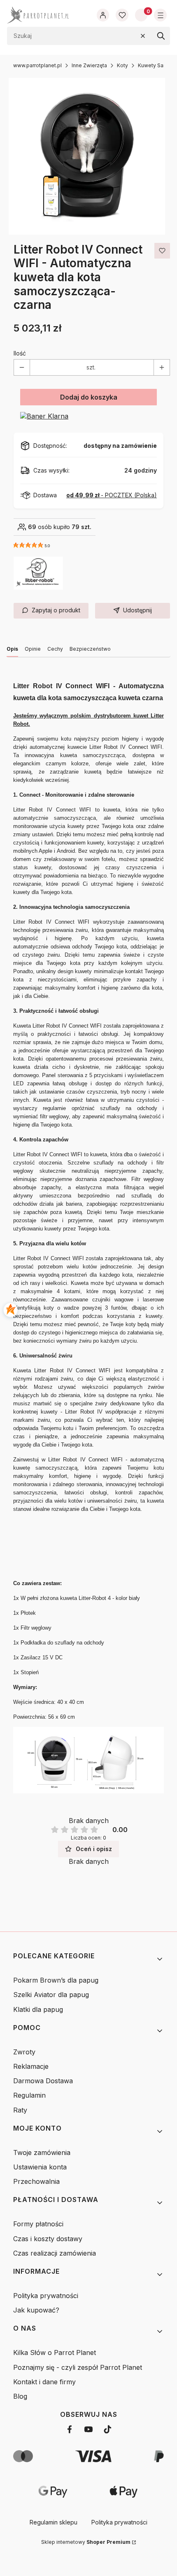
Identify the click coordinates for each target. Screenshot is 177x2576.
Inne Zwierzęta (89, 65)
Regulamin (29, 2095)
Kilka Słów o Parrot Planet (55, 2353)
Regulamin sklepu (54, 2522)
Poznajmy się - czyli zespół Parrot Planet (78, 2367)
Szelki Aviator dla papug (51, 1995)
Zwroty (24, 2052)
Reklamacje (31, 2066)
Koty (122, 65)
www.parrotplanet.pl (37, 65)
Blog (20, 2396)
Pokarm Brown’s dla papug (56, 1980)
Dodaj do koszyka (89, 397)
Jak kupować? (36, 2310)
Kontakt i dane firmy (44, 2382)
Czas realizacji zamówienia (55, 2253)
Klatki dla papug (38, 2009)
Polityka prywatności (46, 2296)
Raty (20, 2110)
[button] (161, 36)
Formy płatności (38, 2224)
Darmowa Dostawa (43, 2081)
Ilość (20, 353)
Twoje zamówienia (42, 2153)
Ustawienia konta (40, 2167)
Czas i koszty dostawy (48, 2239)
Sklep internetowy (86, 2542)
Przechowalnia (36, 2181)
